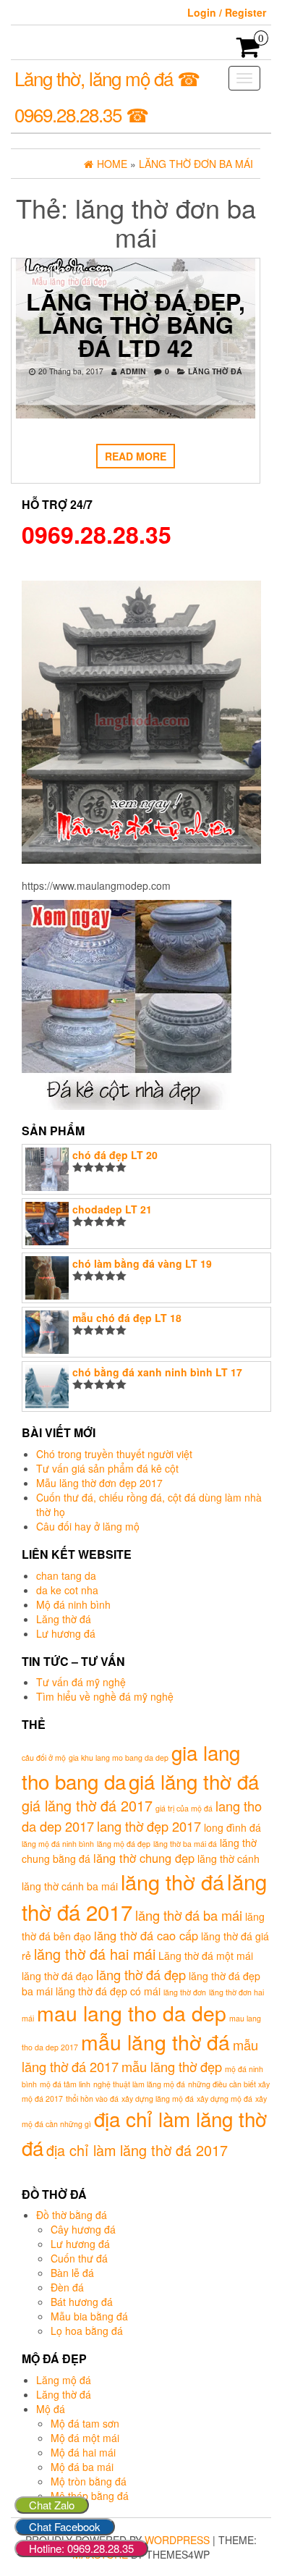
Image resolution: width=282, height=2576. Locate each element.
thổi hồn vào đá (92, 2099)
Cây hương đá (83, 2229)
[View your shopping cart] (248, 51)
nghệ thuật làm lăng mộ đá (139, 2084)
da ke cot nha (67, 1590)
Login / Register (227, 12)
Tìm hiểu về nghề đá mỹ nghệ (105, 1696)
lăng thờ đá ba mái (189, 1915)
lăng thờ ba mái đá (185, 1844)
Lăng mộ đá (64, 2380)
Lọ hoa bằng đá (87, 2331)
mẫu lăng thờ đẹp (172, 2066)
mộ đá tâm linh (65, 2084)
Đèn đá (67, 2287)
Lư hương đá (66, 1633)
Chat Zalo (52, 2505)
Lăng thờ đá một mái (206, 1956)
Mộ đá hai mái (83, 2452)
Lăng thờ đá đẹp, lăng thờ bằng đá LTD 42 (136, 324)
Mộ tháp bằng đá (90, 2496)
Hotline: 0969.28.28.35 (81, 2548)
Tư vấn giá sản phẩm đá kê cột (107, 1468)
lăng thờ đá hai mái (95, 1954)
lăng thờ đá (172, 1881)
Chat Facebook (65, 2526)
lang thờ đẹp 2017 (149, 1826)
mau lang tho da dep (132, 2012)
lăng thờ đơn (185, 1992)
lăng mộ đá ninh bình (58, 1844)
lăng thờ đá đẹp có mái (108, 1991)
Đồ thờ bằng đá (72, 2215)
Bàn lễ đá (72, 2273)
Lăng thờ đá (215, 371)
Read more (136, 456)
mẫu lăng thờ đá (155, 2041)
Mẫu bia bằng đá (89, 2316)
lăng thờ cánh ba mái (70, 1886)
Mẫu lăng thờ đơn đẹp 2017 (99, 1483)
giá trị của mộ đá (184, 1808)
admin (133, 371)
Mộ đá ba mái (82, 2467)
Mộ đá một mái (85, 2438)
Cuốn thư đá (79, 2258)
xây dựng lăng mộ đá (158, 2099)
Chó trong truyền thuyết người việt (114, 1454)
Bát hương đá (82, 2302)
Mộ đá (51, 2409)
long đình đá (232, 1827)
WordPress (177, 2540)
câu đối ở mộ (44, 1758)
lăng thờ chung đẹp (144, 1858)
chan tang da (66, 1575)
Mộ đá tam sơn (85, 2423)
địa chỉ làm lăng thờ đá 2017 (137, 2150)
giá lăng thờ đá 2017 (87, 1805)
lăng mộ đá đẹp (124, 1844)
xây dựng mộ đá (225, 2099)
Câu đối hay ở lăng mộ (88, 1526)
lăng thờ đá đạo (57, 1976)
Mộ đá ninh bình (73, 1604)
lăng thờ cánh (228, 1859)
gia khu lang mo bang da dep (119, 1758)
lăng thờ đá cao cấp (146, 1935)
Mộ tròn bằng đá (89, 2481)
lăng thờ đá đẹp (141, 1974)
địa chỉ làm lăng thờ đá (144, 2133)
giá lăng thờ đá (194, 1781)
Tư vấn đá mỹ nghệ (81, 1682)
